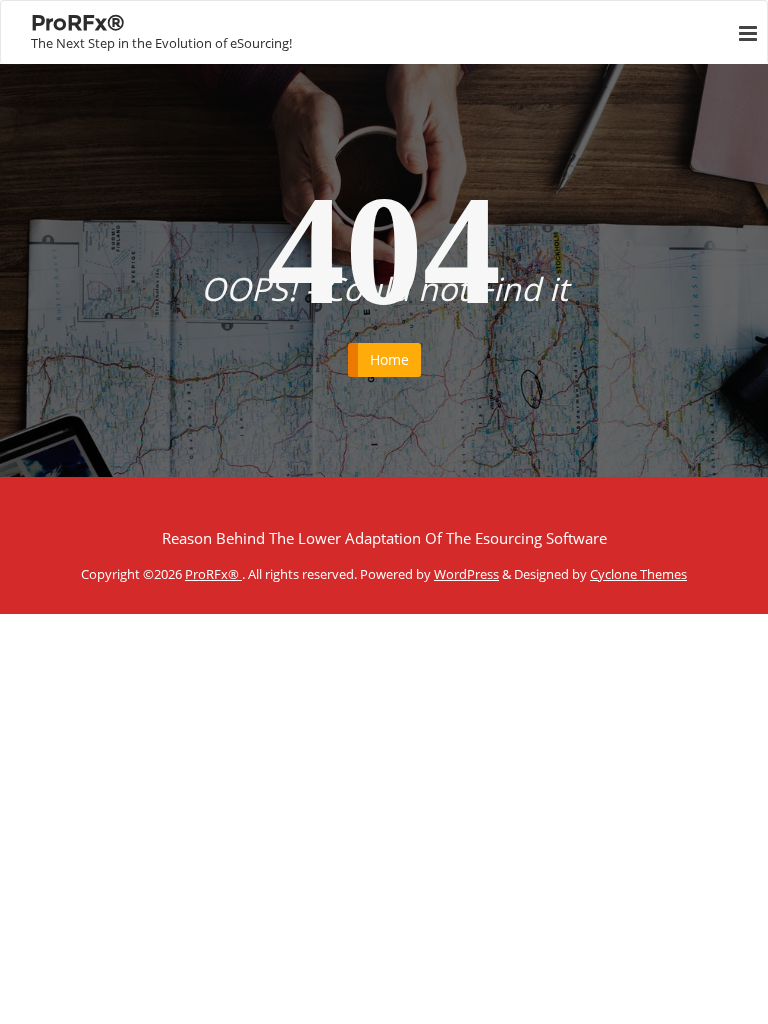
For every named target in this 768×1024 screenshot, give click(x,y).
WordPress (466, 574)
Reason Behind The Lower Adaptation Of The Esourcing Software (384, 538)
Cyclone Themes (638, 574)
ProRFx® (213, 574)
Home (389, 359)
